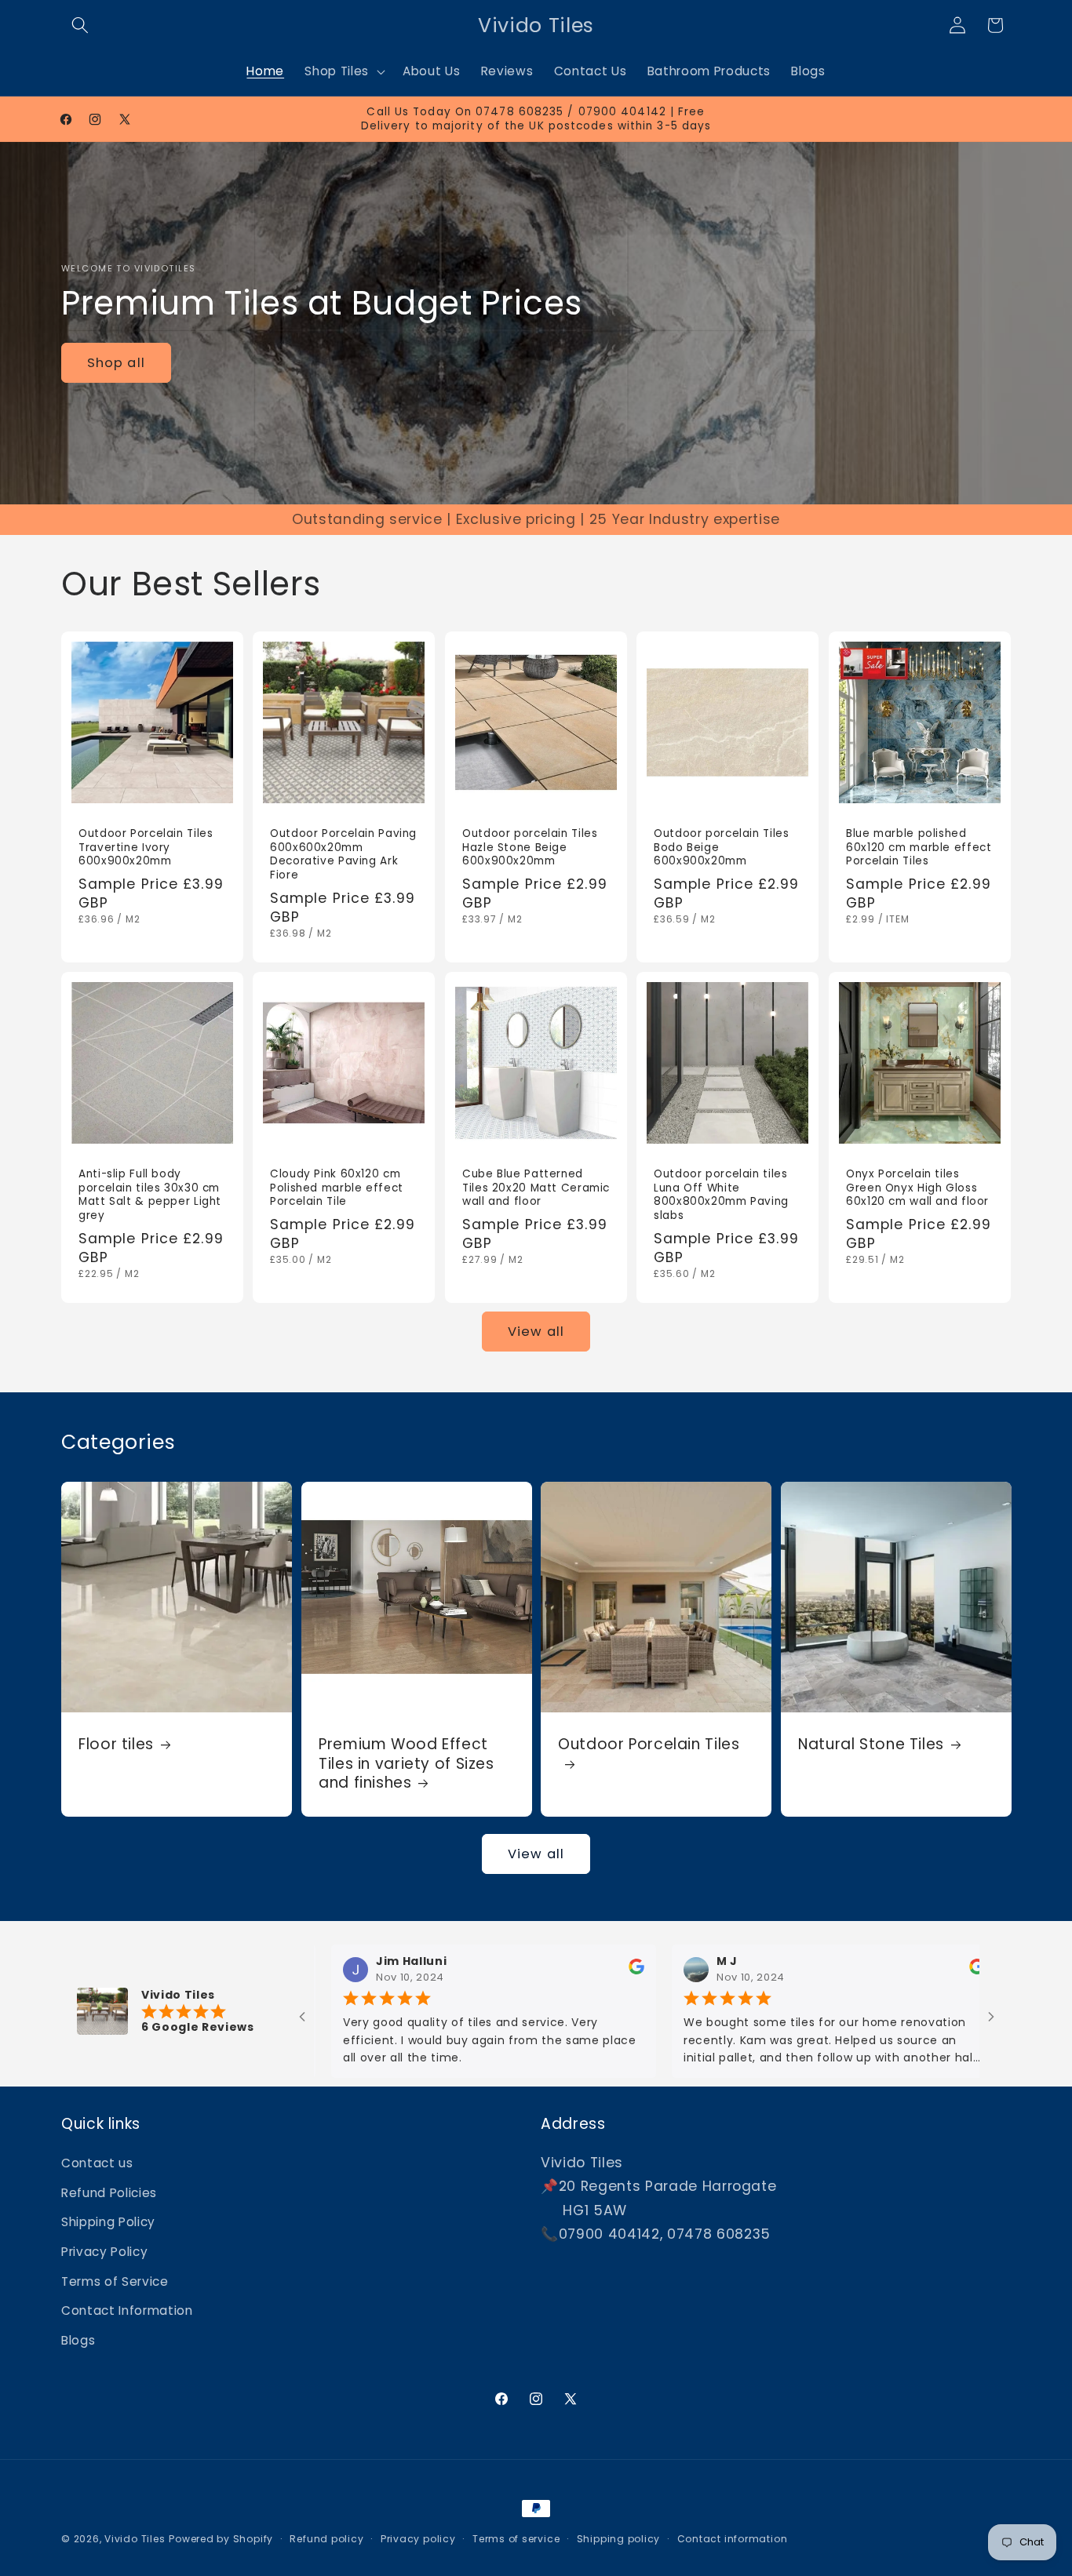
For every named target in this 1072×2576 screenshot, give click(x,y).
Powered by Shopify (221, 2539)
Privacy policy (418, 2539)
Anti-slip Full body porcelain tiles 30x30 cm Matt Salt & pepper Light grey (150, 1195)
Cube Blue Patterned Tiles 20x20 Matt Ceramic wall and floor (536, 1188)
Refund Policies (109, 2193)
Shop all (116, 363)
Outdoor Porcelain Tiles (649, 1745)
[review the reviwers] (545, 1971)
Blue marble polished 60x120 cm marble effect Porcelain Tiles (919, 848)
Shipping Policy (108, 2223)
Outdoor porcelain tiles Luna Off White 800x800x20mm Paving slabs (721, 1195)
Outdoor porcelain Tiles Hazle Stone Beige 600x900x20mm (530, 848)
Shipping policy (619, 2539)
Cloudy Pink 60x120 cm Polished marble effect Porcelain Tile (337, 1188)
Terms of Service (115, 2281)
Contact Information (127, 2311)
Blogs (78, 2340)
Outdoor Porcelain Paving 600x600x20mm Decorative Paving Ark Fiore (343, 855)
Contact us (97, 2163)
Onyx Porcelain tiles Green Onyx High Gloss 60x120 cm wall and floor (917, 1188)
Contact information (733, 2539)
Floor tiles (116, 1745)
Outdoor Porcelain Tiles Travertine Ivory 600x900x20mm (146, 848)
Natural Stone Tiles (871, 1745)
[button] (80, 25)
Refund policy (326, 2539)
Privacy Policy (104, 2252)
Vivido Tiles (135, 2539)
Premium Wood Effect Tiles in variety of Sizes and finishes (407, 1764)
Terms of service (516, 2539)
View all (536, 1332)
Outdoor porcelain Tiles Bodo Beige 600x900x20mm (722, 848)
